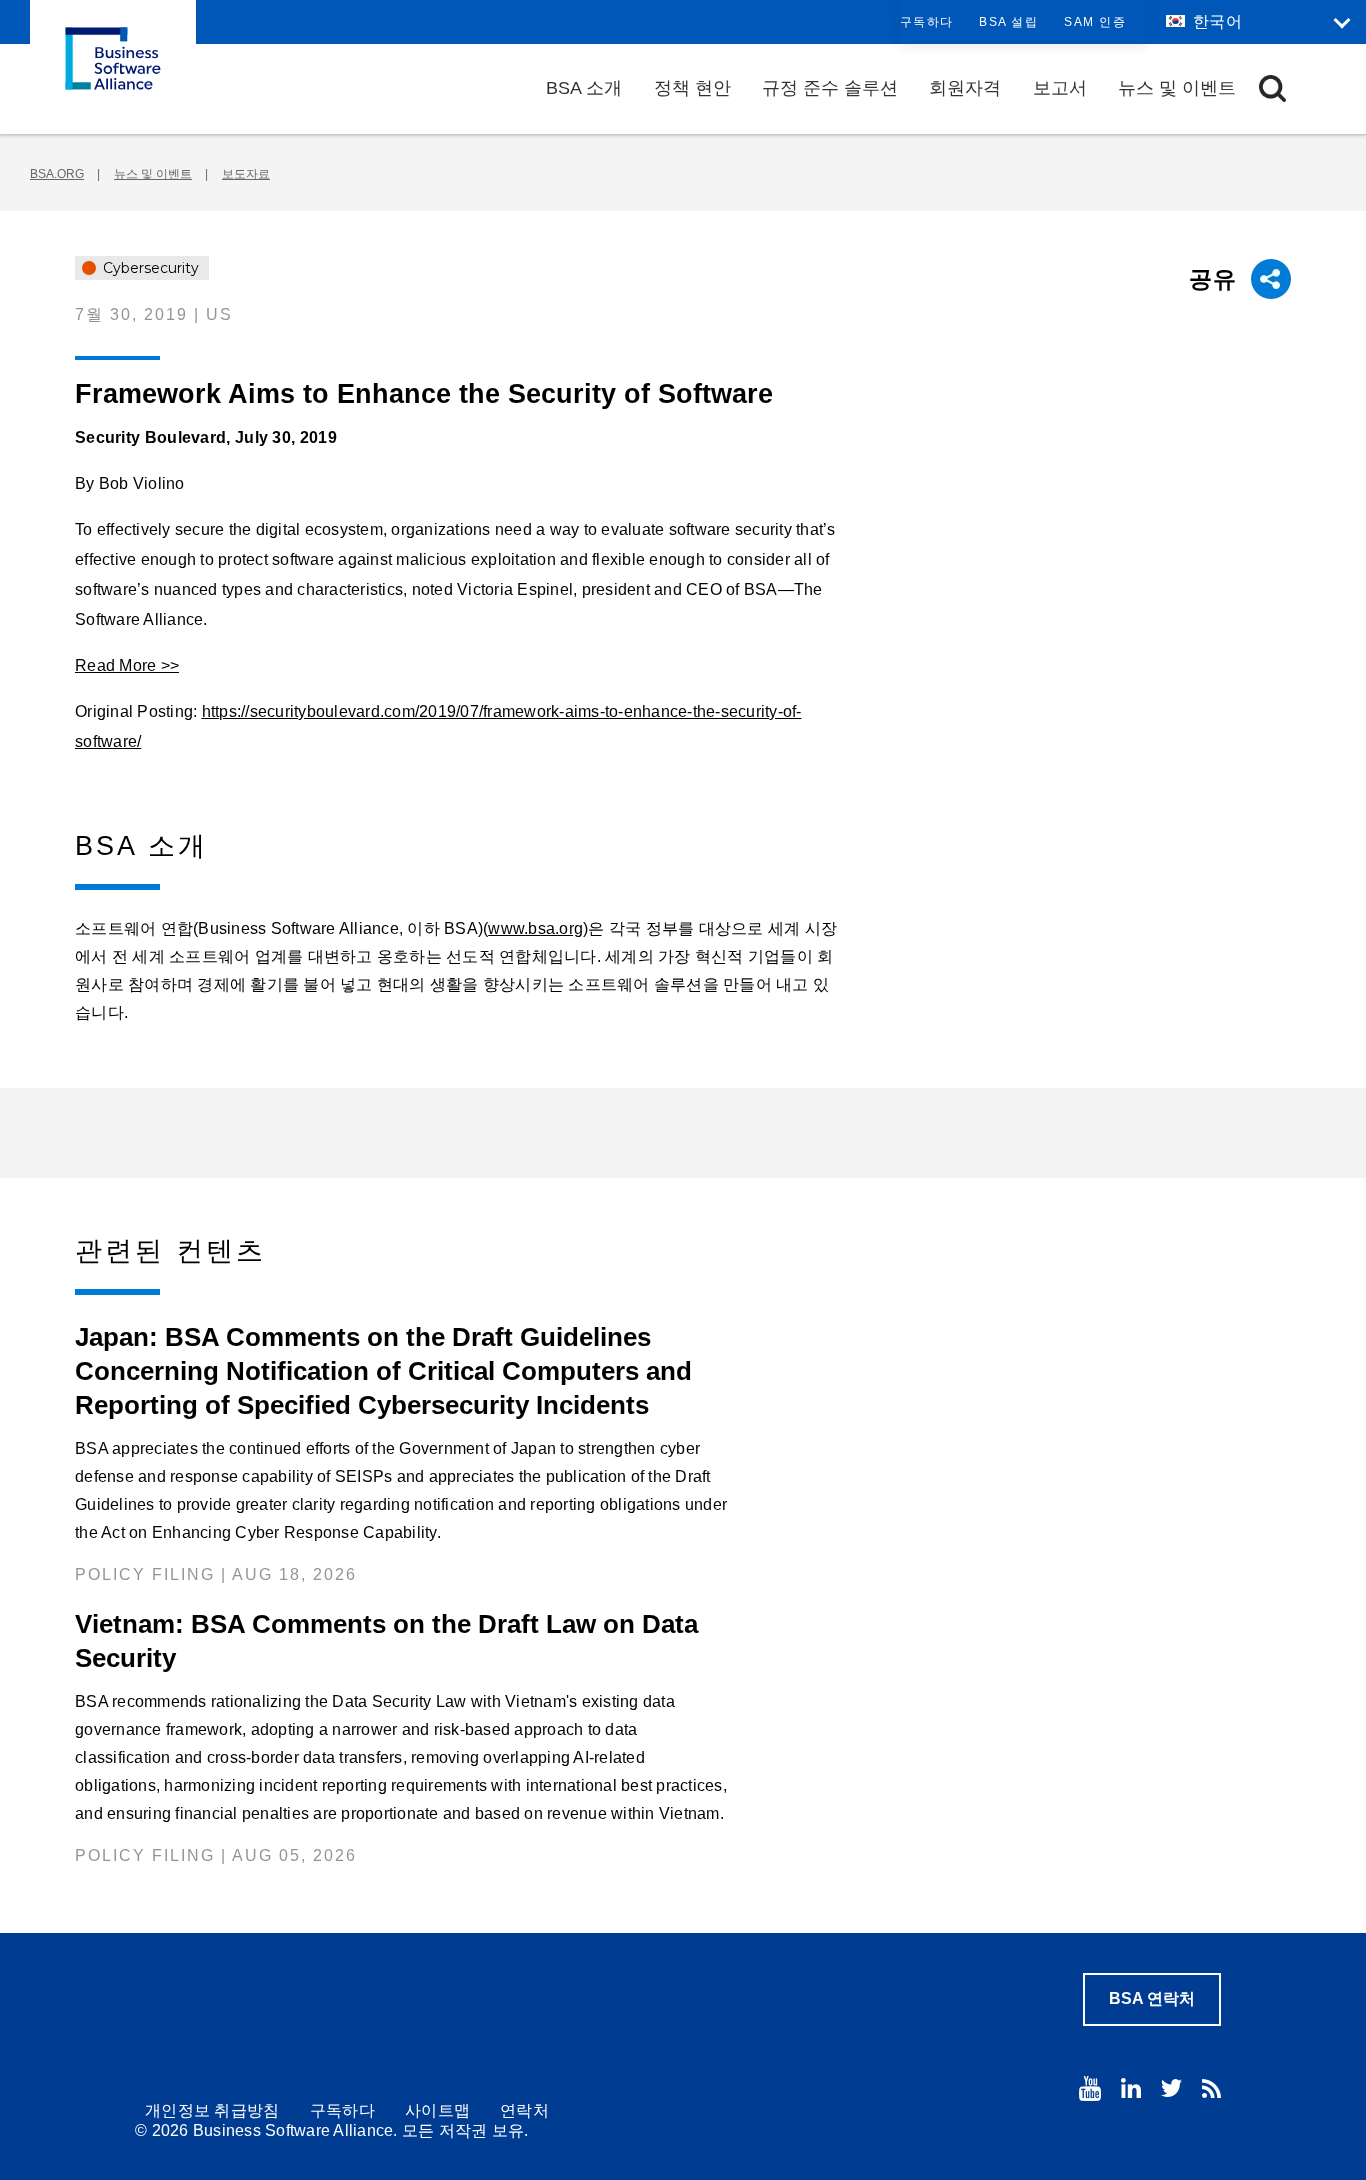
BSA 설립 (1008, 22)
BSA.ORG (57, 174)
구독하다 (927, 22)
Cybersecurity (149, 268)
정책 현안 (692, 88)
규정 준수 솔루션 (830, 88)
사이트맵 (437, 2110)
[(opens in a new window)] (1090, 2088)
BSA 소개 (584, 88)
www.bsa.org (535, 928)
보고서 (1060, 88)
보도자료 (246, 174)
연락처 (524, 2110)
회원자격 (965, 88)
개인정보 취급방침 (212, 2110)
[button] (1272, 88)
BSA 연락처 (1152, 1998)
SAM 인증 (1095, 22)
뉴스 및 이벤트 (1177, 88)
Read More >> (127, 665)
